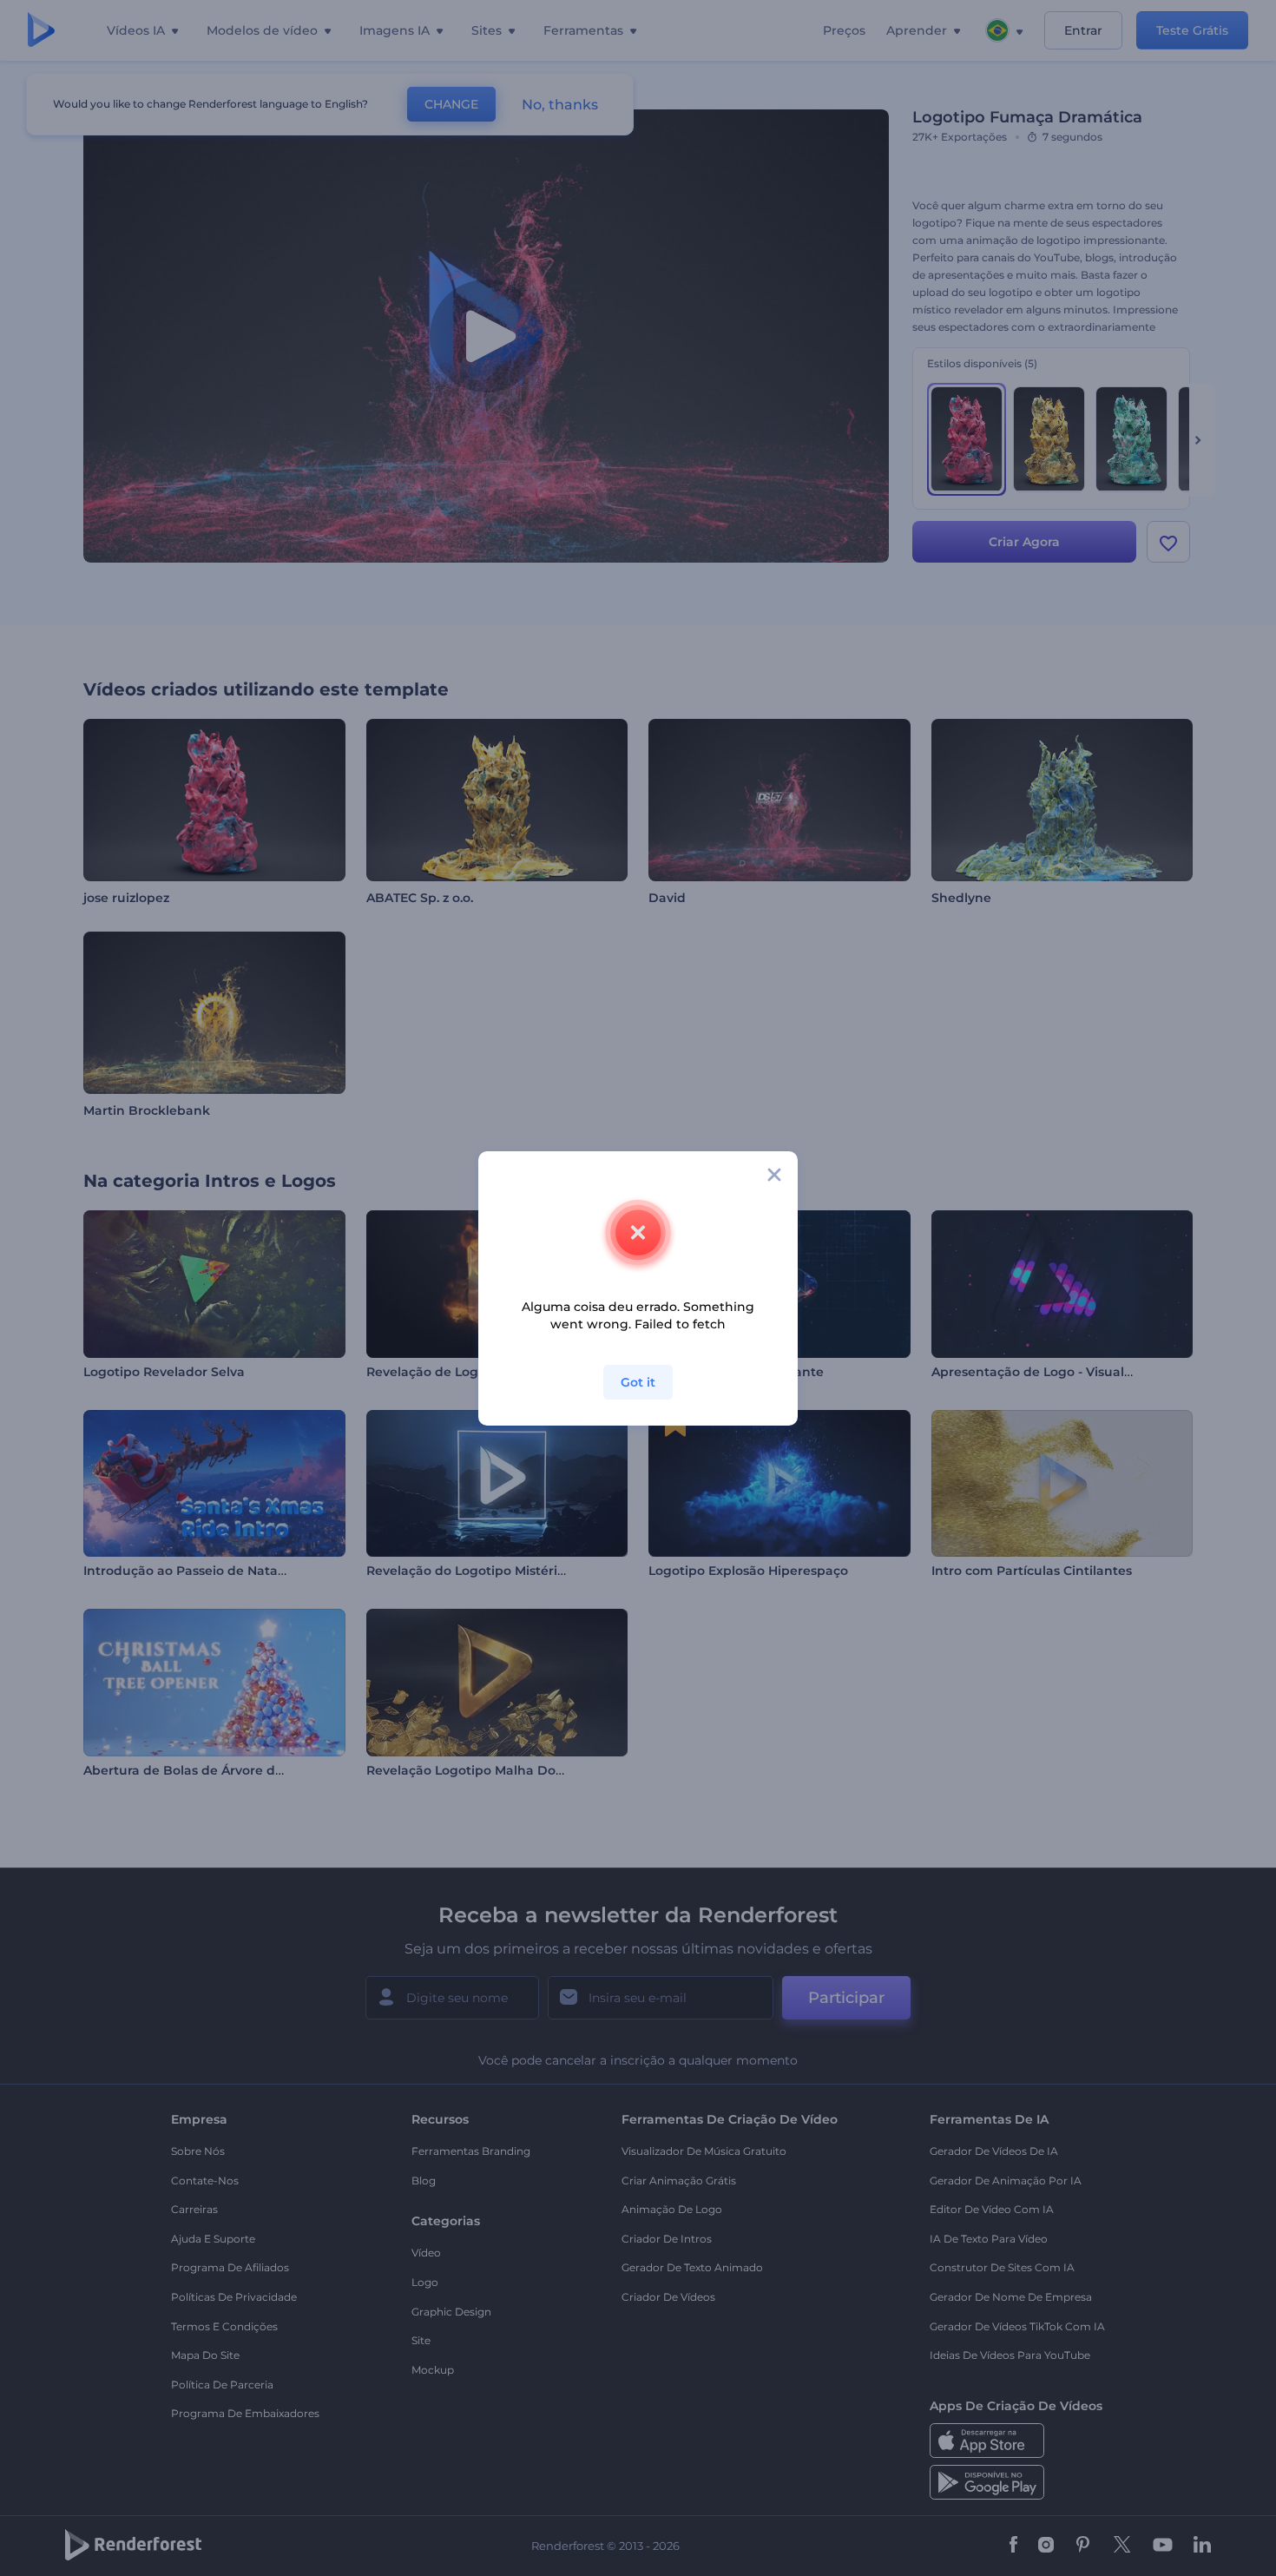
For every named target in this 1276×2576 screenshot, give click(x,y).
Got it (638, 1382)
